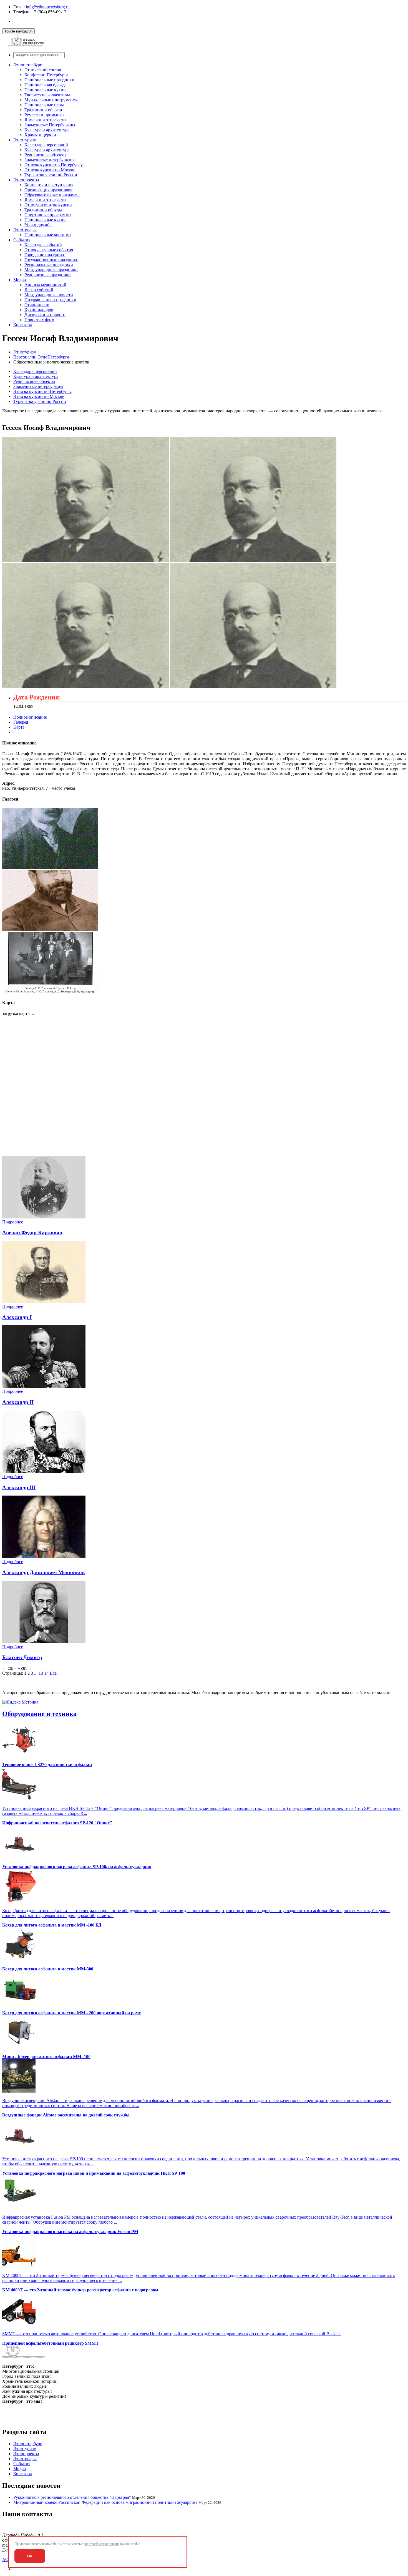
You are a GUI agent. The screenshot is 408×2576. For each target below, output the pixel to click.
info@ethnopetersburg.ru (48, 7)
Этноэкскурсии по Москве (50, 170)
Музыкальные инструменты (51, 100)
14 (46, 1673)
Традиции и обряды (43, 210)
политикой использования (101, 2544)
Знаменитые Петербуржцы (50, 125)
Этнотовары (25, 230)
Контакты (23, 325)
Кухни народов (39, 310)
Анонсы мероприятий (45, 285)
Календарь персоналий (46, 145)
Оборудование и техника (39, 1714)
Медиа (20, 280)
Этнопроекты (26, 180)
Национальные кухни (45, 90)
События (22, 240)
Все (53, 1673)
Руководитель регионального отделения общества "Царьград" (73, 2497)
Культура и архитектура (47, 130)
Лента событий (39, 290)
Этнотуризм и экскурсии (48, 205)
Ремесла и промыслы (44, 115)
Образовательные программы (52, 195)
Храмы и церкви (40, 135)
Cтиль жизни (37, 305)
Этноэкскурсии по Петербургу (54, 165)
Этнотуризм (25, 140)
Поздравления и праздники (50, 300)
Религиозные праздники (48, 275)
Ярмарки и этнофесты (45, 120)
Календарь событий (43, 245)
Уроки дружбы (38, 225)
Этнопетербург (28, 65)
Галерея (21, 722)
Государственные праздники (51, 260)
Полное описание (30, 717)
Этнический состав (43, 70)
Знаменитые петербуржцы (49, 160)
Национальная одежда (46, 85)
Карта (19, 727)
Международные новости (49, 295)
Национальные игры (44, 105)
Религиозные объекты (45, 155)
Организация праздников (48, 190)
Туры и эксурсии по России (51, 175)
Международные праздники (51, 270)
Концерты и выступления (49, 185)
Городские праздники (45, 255)
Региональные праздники (49, 265)
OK (30, 2556)
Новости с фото (39, 320)
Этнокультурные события (49, 250)
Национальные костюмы (48, 235)
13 (41, 1673)
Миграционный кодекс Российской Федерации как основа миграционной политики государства (105, 2502)
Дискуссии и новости (45, 315)
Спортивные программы (48, 215)
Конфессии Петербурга (46, 75)
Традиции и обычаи (43, 110)
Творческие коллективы (47, 95)
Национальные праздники (49, 80)
